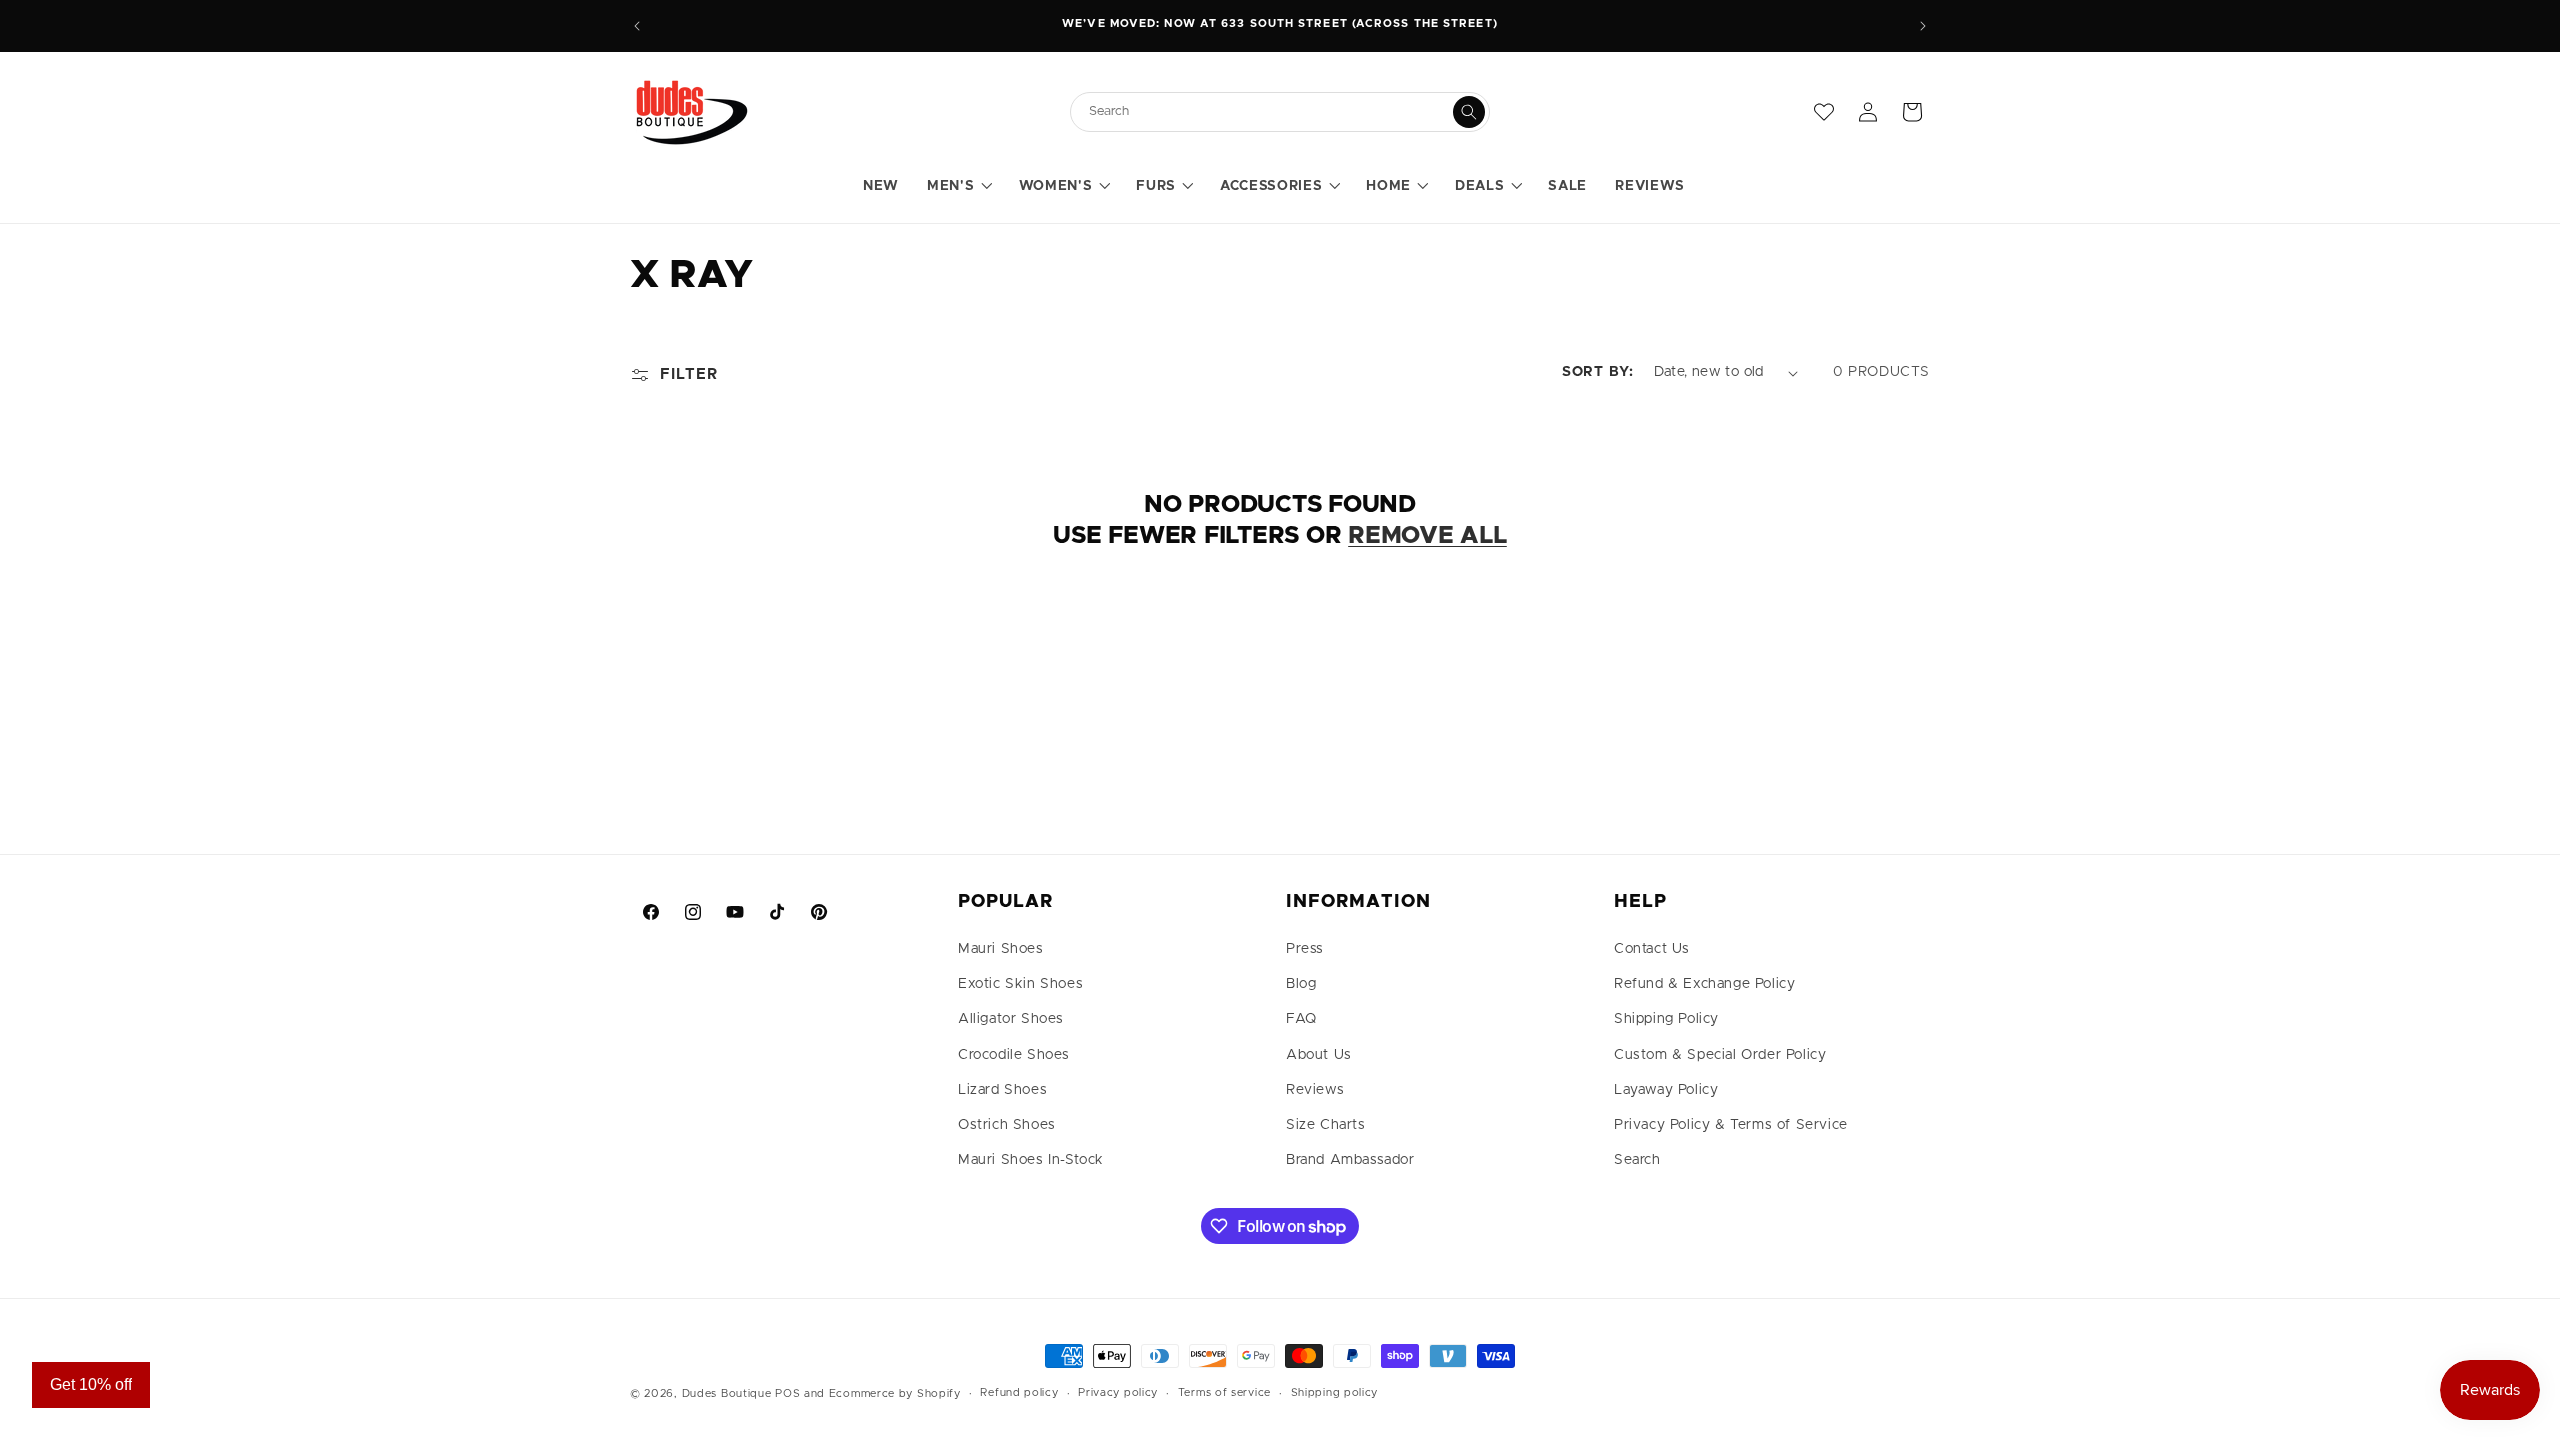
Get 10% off (91, 1384)
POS (787, 1393)
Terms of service (1224, 1392)
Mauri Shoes (1001, 949)
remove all (1427, 536)
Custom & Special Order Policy (1720, 1055)
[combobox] (1270, 111)
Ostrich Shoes (1007, 1125)
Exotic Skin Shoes (1020, 984)
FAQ (1301, 1019)
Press (1305, 949)
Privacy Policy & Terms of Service (1731, 1125)
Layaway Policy (1666, 1090)
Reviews (1315, 1090)
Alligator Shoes (1011, 1019)
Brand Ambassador (1350, 1160)
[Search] (1469, 112)
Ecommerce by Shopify (895, 1393)
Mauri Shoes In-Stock (1031, 1160)
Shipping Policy (1666, 1019)
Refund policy (1019, 1392)
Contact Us (1652, 949)
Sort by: (1598, 372)
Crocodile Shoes (1014, 1055)
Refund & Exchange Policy (1704, 984)
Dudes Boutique (727, 1393)
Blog (1301, 984)
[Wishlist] (1824, 112)
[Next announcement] (1923, 26)
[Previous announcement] (637, 26)
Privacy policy (1118, 1392)
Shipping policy (1335, 1392)
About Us (1319, 1055)
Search (1637, 1160)
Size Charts (1326, 1125)
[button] (958, 187)
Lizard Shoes (1002, 1090)
